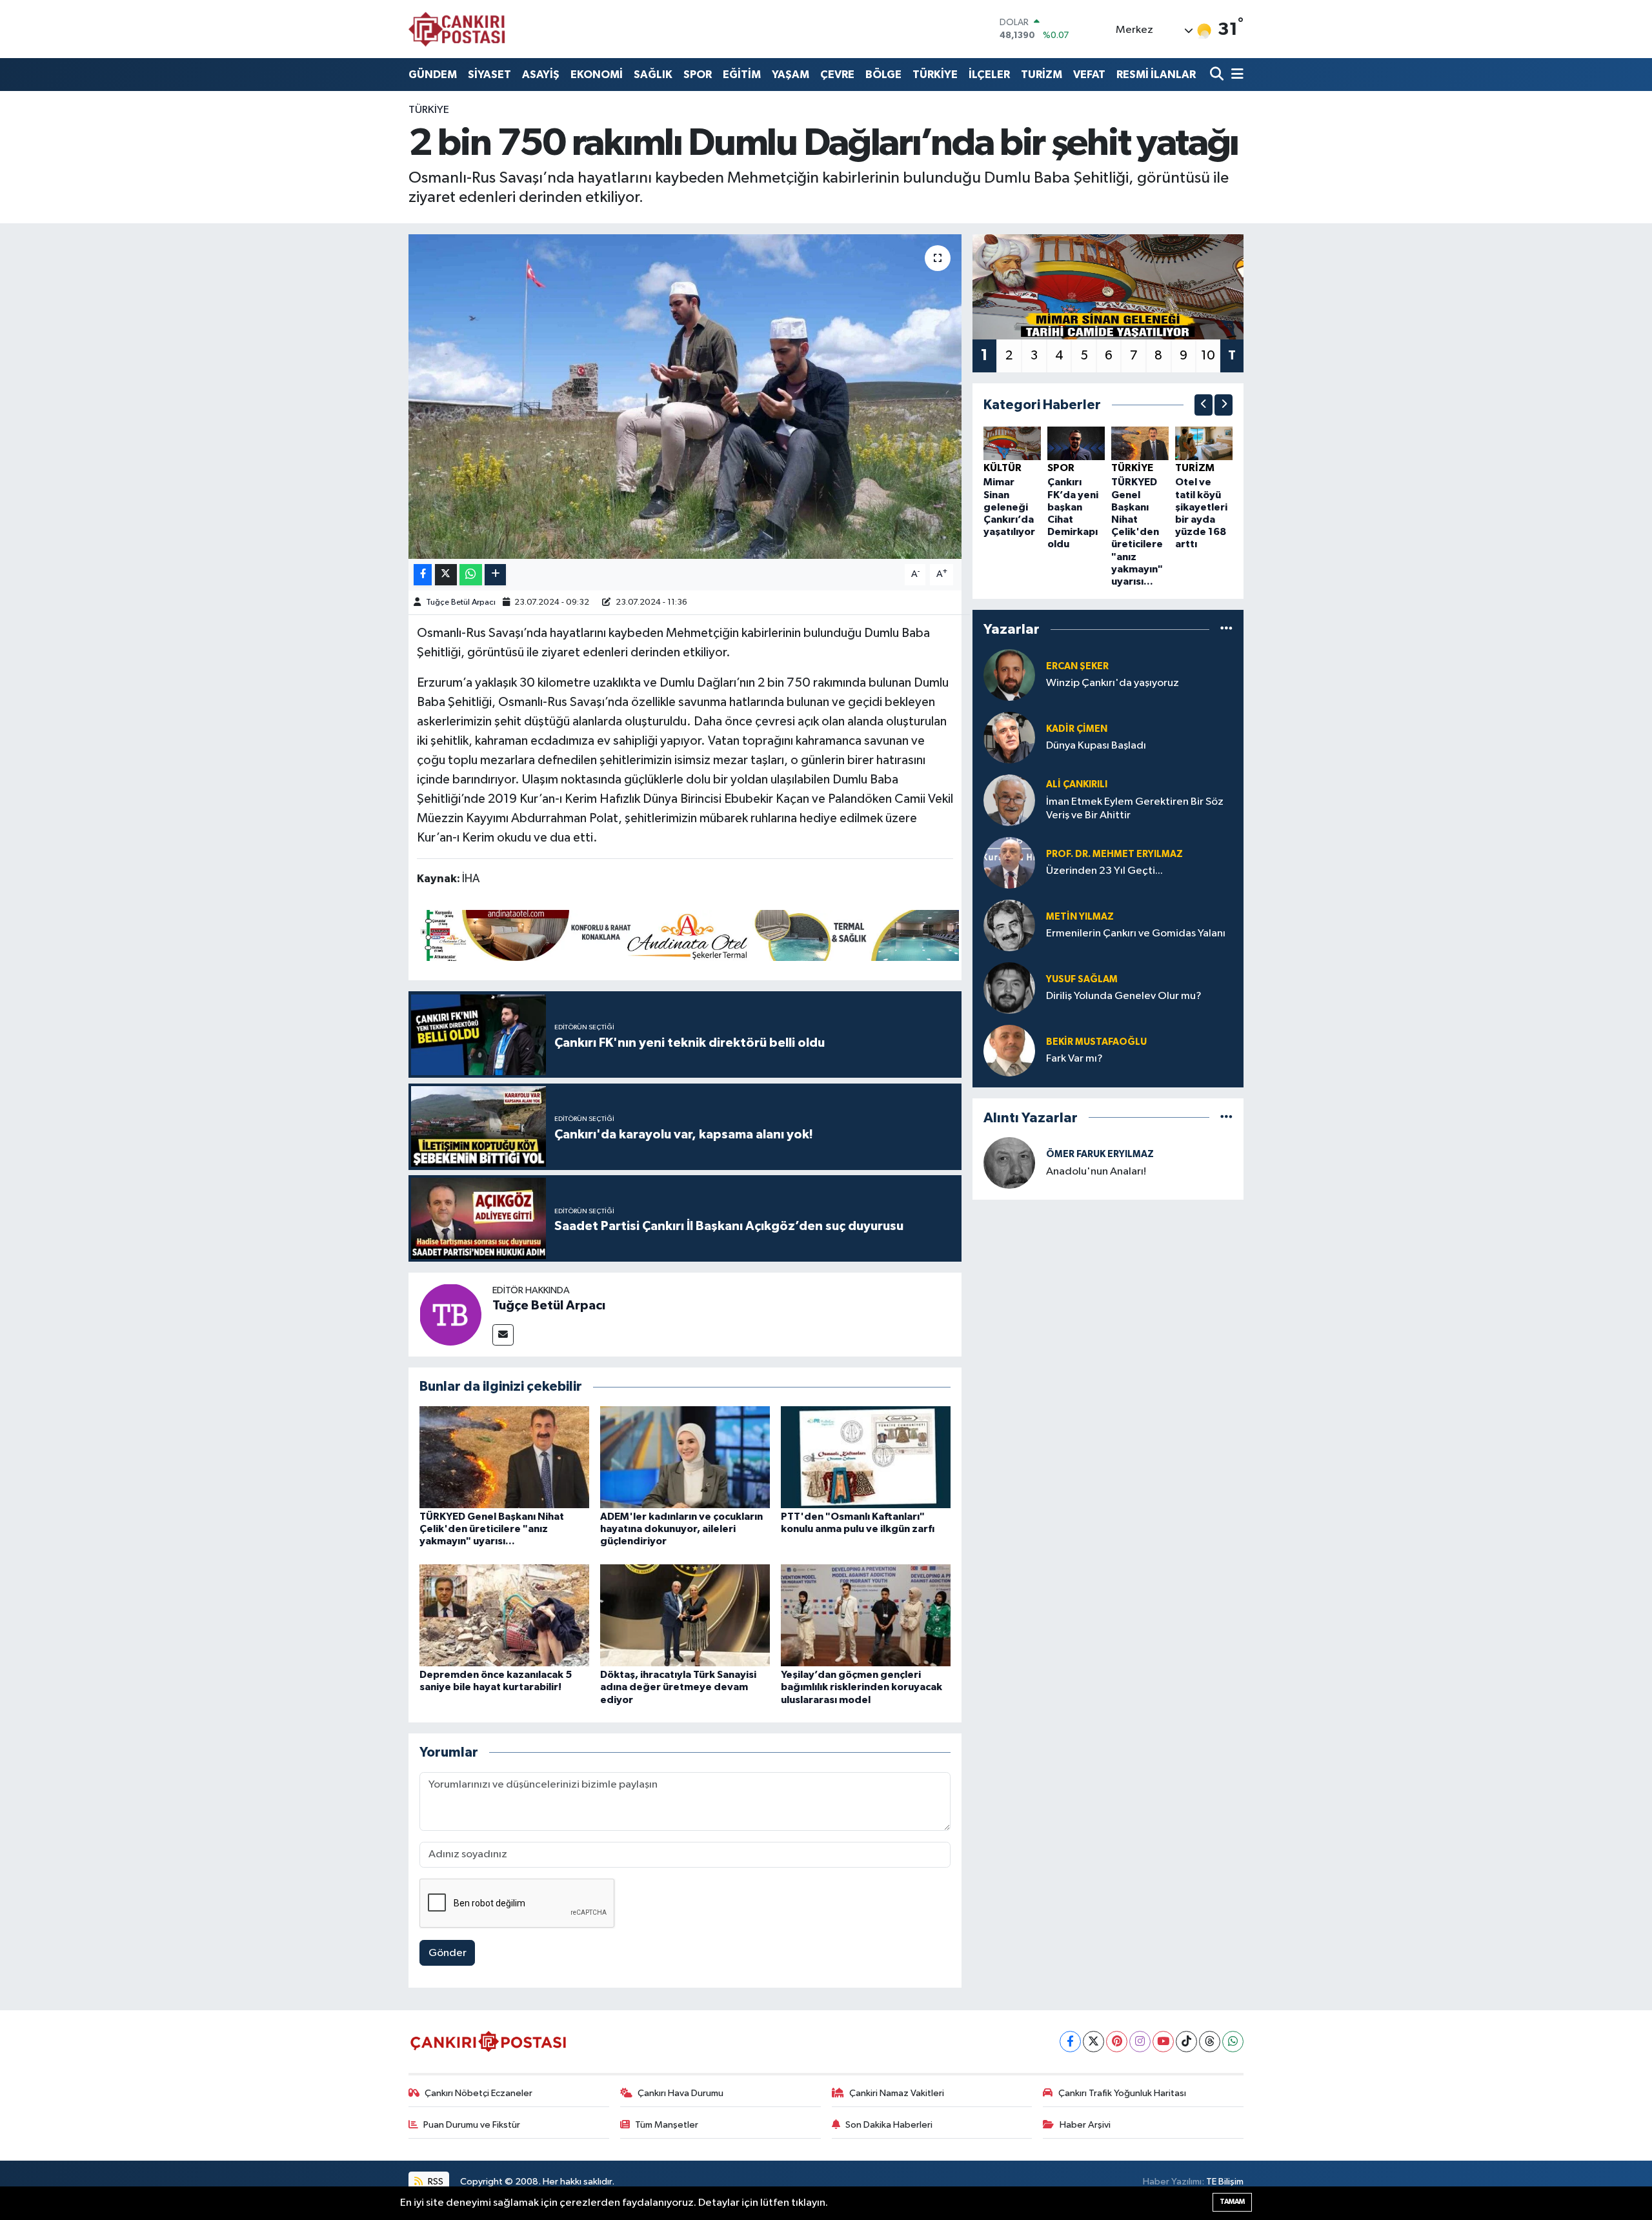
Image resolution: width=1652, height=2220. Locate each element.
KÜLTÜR (1002, 468)
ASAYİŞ (541, 75)
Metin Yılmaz (1080, 917)
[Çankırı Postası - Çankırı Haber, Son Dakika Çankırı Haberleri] (457, 29)
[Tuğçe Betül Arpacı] (450, 1314)
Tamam (1232, 2202)
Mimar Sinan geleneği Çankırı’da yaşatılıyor (1009, 507)
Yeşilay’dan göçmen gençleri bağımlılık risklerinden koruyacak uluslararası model (861, 1687)
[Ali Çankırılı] (1009, 800)
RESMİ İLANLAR (1156, 75)
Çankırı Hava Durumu (680, 2093)
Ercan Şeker (1077, 666)
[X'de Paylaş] (446, 575)
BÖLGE (883, 75)
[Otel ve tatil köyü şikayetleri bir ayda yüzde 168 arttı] (1204, 443)
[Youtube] (1163, 2042)
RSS (435, 2182)
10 (1208, 356)
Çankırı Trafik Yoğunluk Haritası (1122, 2093)
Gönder (448, 1953)
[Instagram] (1140, 2042)
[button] (1204, 405)
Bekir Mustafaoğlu (1096, 1042)
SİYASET (489, 75)
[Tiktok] (1186, 2042)
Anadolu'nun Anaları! (1096, 1172)
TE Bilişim (1225, 2182)
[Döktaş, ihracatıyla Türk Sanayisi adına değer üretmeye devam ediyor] (685, 1615)
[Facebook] (1070, 2042)
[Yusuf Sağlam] (1009, 988)
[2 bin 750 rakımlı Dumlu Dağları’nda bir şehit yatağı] (685, 396)
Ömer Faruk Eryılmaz (1100, 1154)
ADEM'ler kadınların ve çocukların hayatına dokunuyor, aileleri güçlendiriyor (681, 1529)
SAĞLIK (653, 75)
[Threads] (1210, 2042)
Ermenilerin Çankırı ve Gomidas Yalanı (1136, 933)
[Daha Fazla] (495, 575)
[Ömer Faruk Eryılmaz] (1009, 1163)
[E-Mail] (503, 1335)
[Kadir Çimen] (1009, 737)
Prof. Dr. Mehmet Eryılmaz (1114, 854)
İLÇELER (989, 75)
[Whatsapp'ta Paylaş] (471, 575)
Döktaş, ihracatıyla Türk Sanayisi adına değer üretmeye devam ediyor (678, 1687)
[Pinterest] (1117, 2042)
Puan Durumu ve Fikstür (472, 2125)
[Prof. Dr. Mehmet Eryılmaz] (1009, 863)
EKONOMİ (597, 75)
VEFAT (1089, 75)
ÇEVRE (837, 75)
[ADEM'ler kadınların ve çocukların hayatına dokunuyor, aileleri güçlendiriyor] (685, 1457)
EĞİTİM (742, 75)
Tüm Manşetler (667, 2125)
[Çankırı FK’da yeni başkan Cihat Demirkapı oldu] (1076, 443)
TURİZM (1042, 75)
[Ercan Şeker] (1009, 675)
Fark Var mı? (1074, 1059)
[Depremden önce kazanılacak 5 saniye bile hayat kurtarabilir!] (504, 1615)
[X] (1093, 2042)
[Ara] (1218, 75)
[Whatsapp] (1233, 2042)
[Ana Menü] (1235, 75)
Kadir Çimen (1077, 729)
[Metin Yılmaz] (1009, 925)
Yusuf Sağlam (1082, 979)
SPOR (698, 75)
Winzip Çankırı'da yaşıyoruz (1113, 683)
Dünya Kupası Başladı (1096, 746)
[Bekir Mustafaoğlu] (1009, 1050)
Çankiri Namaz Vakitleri (897, 2093)
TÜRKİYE (935, 75)
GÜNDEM (433, 75)
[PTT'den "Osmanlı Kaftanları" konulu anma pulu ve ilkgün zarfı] (866, 1457)
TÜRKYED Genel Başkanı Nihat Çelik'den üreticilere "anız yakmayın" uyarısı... (492, 1529)
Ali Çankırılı (1077, 784)
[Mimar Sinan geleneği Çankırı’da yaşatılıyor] (1012, 443)
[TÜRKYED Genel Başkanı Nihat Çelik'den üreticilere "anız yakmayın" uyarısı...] (504, 1457)
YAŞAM (791, 75)
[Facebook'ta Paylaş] (423, 575)
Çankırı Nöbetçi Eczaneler (478, 2093)
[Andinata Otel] (688, 934)
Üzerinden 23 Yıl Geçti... (1104, 871)
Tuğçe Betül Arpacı (461, 602)
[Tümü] (1226, 630)
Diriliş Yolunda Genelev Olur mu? (1124, 996)
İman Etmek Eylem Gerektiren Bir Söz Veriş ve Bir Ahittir (1135, 809)
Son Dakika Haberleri (889, 2125)
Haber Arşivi (1085, 2125)
